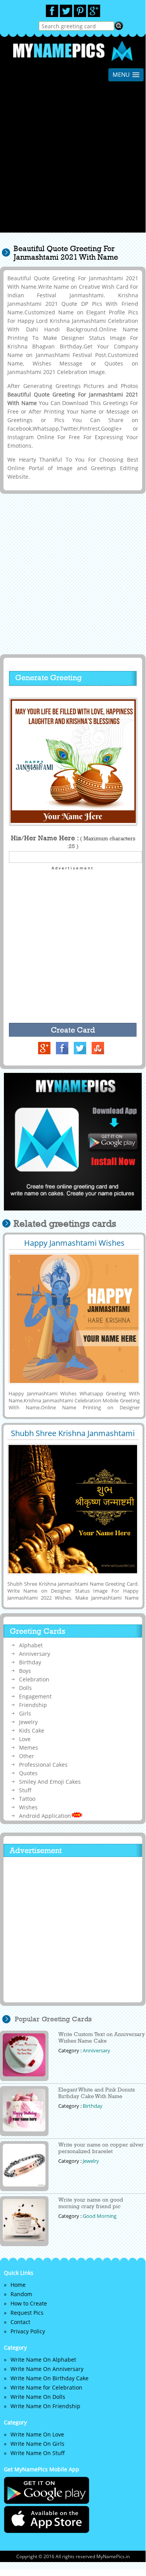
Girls (25, 1713)
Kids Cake (32, 1730)
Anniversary (35, 1654)
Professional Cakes (43, 1765)
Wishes (28, 1807)
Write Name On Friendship (45, 2406)
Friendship (33, 1705)
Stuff (25, 1790)
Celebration (34, 1679)
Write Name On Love (37, 2434)
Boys (25, 1671)
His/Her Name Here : (73, 842)
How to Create (29, 2303)
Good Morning (100, 2216)
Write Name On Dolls (38, 2397)
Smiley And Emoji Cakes (50, 1782)
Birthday (30, 1662)
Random (21, 2294)
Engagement (35, 1696)
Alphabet (31, 1645)
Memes (29, 1748)
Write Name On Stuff (38, 2453)
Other (27, 1756)
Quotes (28, 1773)
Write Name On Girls (37, 2444)
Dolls (25, 1688)
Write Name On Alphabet (43, 2360)
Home (18, 2285)
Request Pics (27, 2313)
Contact (20, 2322)
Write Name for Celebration (46, 2387)
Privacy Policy (28, 2331)
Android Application (45, 1816)
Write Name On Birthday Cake (50, 2378)
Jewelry (28, 1722)
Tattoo (27, 1799)
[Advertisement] (73, 160)
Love (25, 1739)
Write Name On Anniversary (47, 2369)
